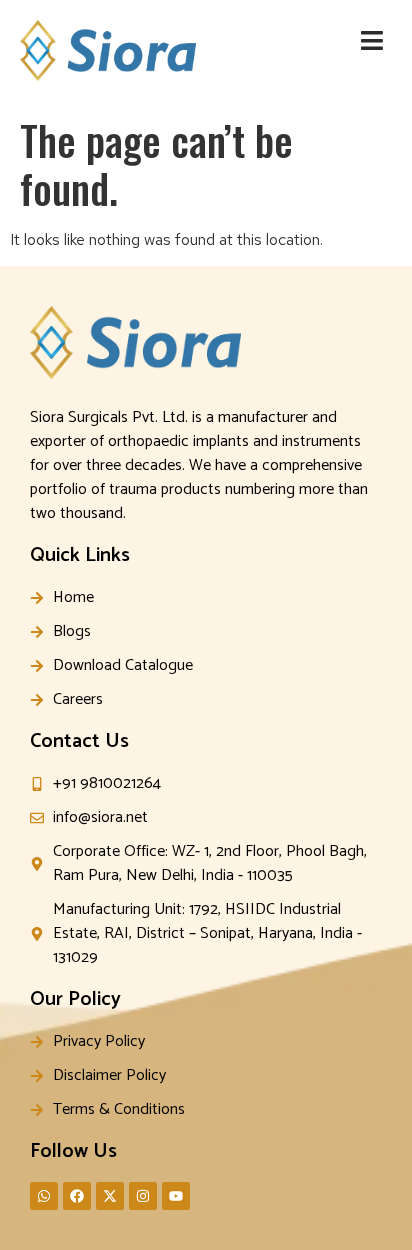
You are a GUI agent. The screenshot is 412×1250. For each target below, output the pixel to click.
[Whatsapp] (44, 1196)
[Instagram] (143, 1196)
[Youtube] (176, 1196)
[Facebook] (77, 1196)
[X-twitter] (110, 1196)
